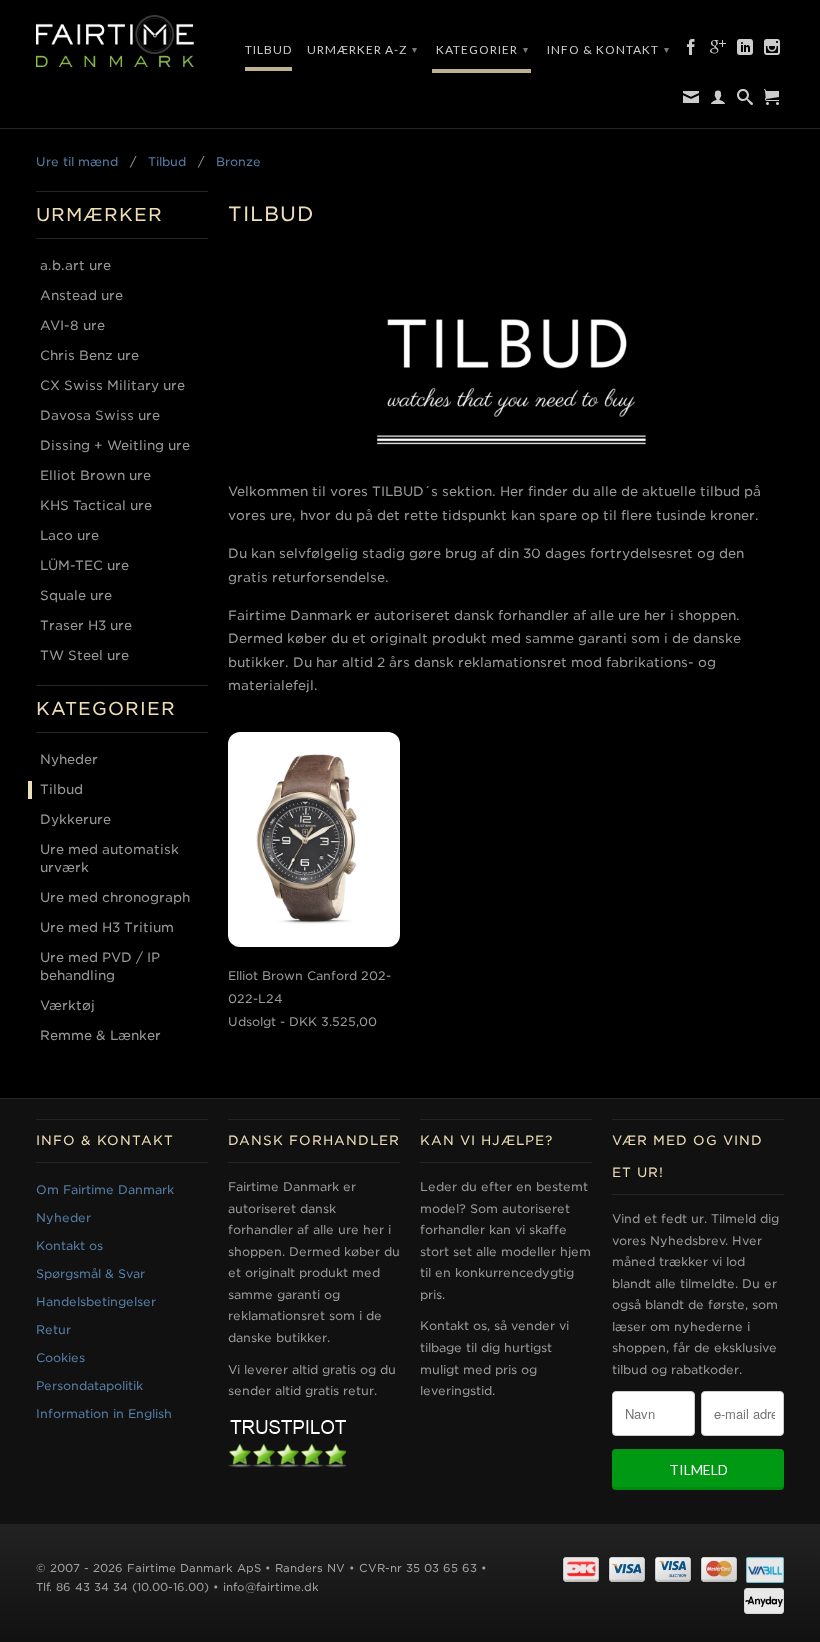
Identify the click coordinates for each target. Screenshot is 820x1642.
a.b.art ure (75, 265)
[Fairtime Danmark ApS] (122, 42)
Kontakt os (69, 1245)
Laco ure (69, 535)
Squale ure (76, 595)
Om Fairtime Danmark (105, 1189)
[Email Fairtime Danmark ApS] (691, 101)
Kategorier (482, 49)
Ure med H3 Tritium (107, 927)
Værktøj (67, 1005)
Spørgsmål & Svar (90, 1273)
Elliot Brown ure (95, 475)
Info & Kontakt (608, 49)
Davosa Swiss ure (100, 415)
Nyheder (69, 759)
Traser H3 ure (86, 625)
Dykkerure (75, 819)
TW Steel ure (84, 655)
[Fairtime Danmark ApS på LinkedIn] (745, 51)
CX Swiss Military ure (112, 385)
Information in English (104, 1413)
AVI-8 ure (72, 325)
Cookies (60, 1357)
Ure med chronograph (115, 897)
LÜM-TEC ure (84, 565)
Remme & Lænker (100, 1035)
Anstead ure (81, 295)
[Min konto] (718, 101)
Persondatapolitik (89, 1385)
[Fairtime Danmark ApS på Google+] (718, 51)
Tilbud (268, 49)
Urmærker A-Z (362, 49)
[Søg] (745, 101)
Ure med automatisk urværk (109, 858)
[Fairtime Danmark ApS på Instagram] (772, 51)
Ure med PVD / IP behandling (100, 966)
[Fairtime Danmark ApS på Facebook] (691, 51)
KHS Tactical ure (96, 505)
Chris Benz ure (89, 355)
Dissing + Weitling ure (115, 445)
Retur (53, 1329)
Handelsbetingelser (96, 1301)
